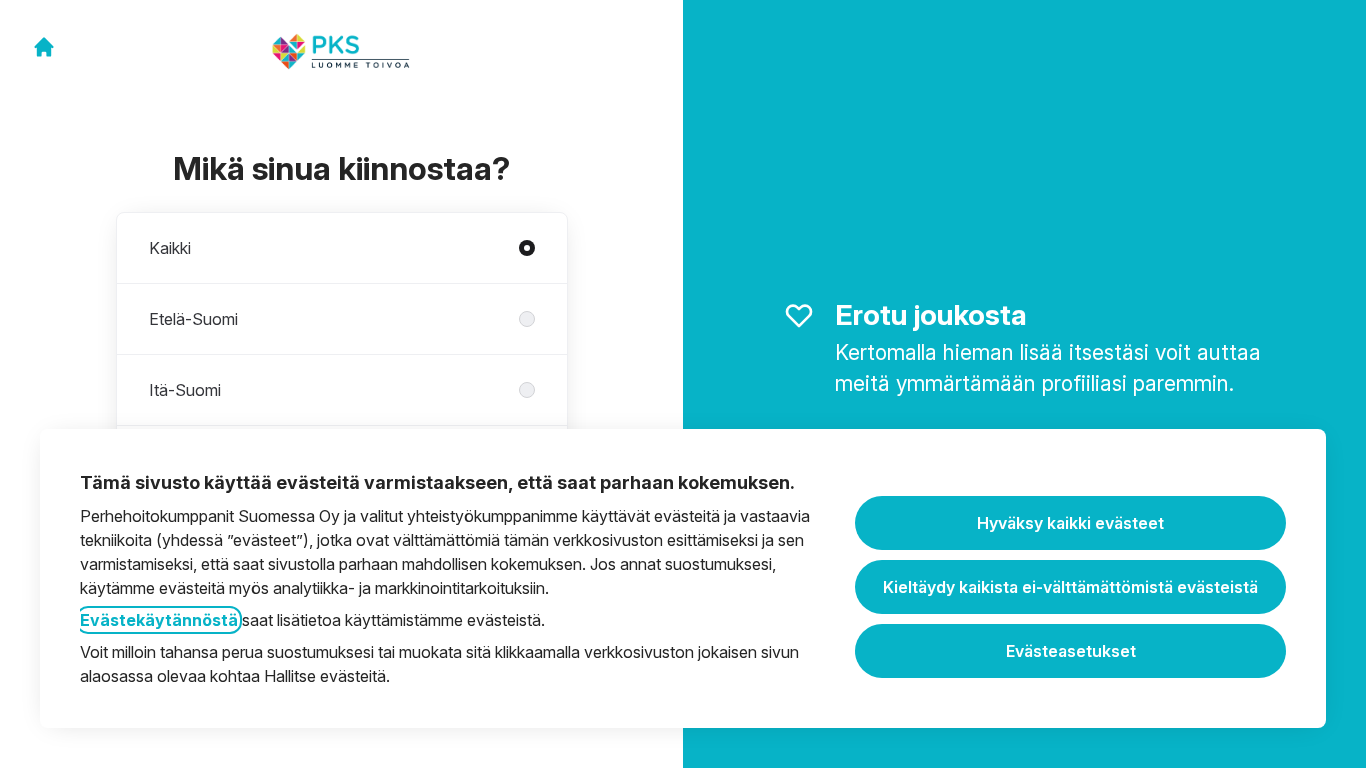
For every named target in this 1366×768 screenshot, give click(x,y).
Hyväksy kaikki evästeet (1070, 523)
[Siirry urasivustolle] (44, 47)
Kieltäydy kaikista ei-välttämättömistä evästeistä (1070, 587)
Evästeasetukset (1071, 651)
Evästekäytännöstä (159, 620)
